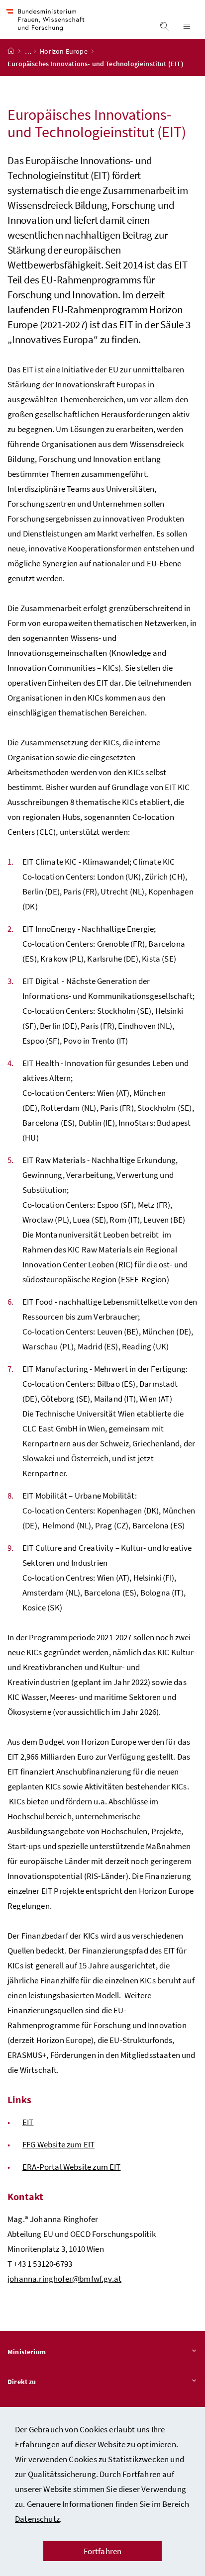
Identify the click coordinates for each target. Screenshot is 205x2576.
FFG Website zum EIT (58, 2144)
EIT (28, 2122)
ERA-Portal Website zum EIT (72, 2167)
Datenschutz (37, 2519)
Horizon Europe (64, 51)
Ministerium (27, 2352)
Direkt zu (22, 2382)
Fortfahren (103, 2551)
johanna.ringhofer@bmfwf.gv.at (64, 2279)
